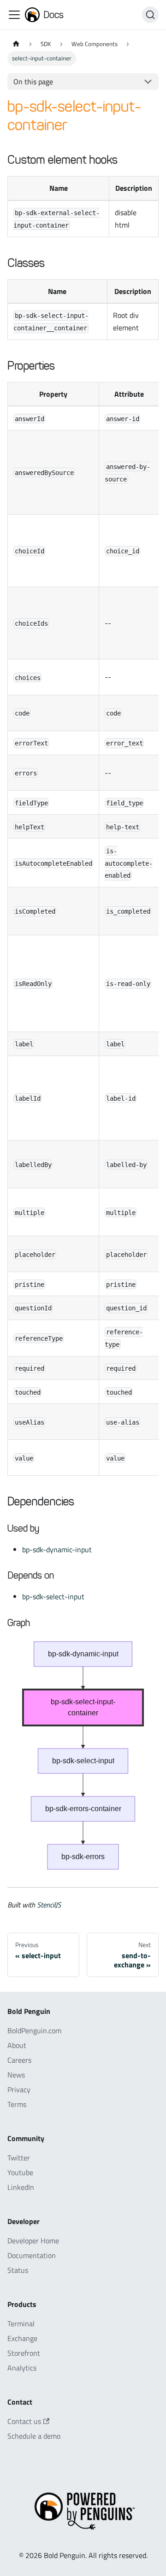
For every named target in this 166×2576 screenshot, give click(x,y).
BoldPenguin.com (34, 2030)
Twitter (19, 2158)
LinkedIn (21, 2187)
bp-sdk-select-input (53, 1596)
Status (18, 2270)
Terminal (21, 2324)
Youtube (20, 2172)
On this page (33, 82)
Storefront (24, 2353)
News (16, 2075)
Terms (17, 2104)
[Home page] (16, 44)
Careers (19, 2060)
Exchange (22, 2338)
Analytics (22, 2368)
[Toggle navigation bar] (14, 15)
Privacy (19, 2089)
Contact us (24, 2421)
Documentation (32, 2255)
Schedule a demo (34, 2436)
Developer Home (33, 2241)
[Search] (150, 15)
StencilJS (49, 1905)
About (17, 2045)
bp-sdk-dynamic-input (57, 1549)
